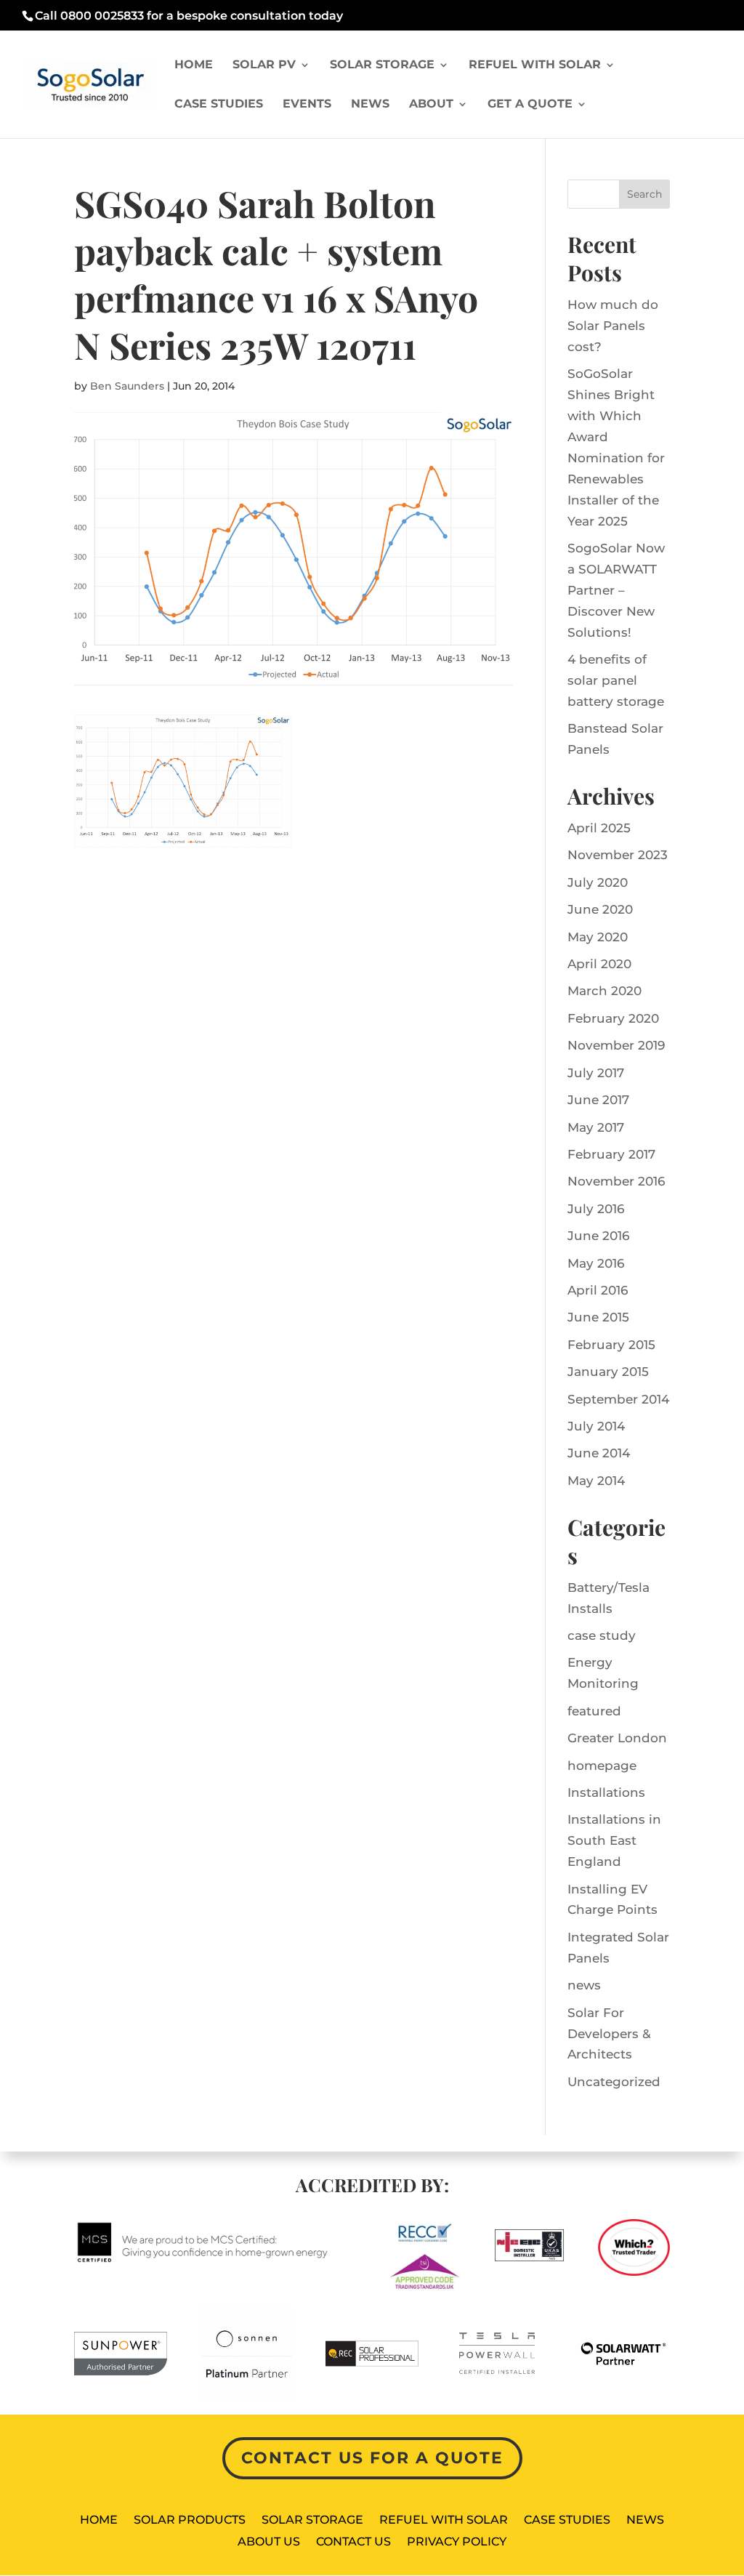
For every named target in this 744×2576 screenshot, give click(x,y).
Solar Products (190, 2521)
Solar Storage (382, 65)
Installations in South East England (614, 1840)
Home (194, 65)
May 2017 (596, 1127)
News (370, 105)
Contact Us (353, 2543)
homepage (602, 1766)
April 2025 (599, 828)
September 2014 (618, 1399)
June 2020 (600, 909)
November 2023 (618, 855)
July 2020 (598, 882)
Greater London (617, 1738)
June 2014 (599, 1453)
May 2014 (596, 1481)
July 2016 (596, 1209)
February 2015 (611, 1345)
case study (602, 1635)
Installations (606, 1792)
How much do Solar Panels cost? (613, 326)
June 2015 (598, 1317)
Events (307, 105)
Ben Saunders (127, 386)
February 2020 (613, 1018)
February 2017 (611, 1154)
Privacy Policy (457, 2543)
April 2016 (598, 1290)
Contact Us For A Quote (372, 2458)
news (584, 1985)
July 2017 (596, 1073)
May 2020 (598, 937)
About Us (269, 2543)
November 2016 (616, 1181)
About (431, 105)
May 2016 (596, 1263)
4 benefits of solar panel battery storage (616, 680)
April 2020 (599, 964)
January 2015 (608, 1372)
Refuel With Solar (535, 65)
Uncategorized (614, 2082)
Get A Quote (530, 105)
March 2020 (604, 991)
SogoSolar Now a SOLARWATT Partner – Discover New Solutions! (616, 590)
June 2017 (598, 1100)
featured (594, 1711)
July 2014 (596, 1426)
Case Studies (219, 105)
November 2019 (616, 1045)
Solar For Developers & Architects (609, 2034)
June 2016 (598, 1236)
